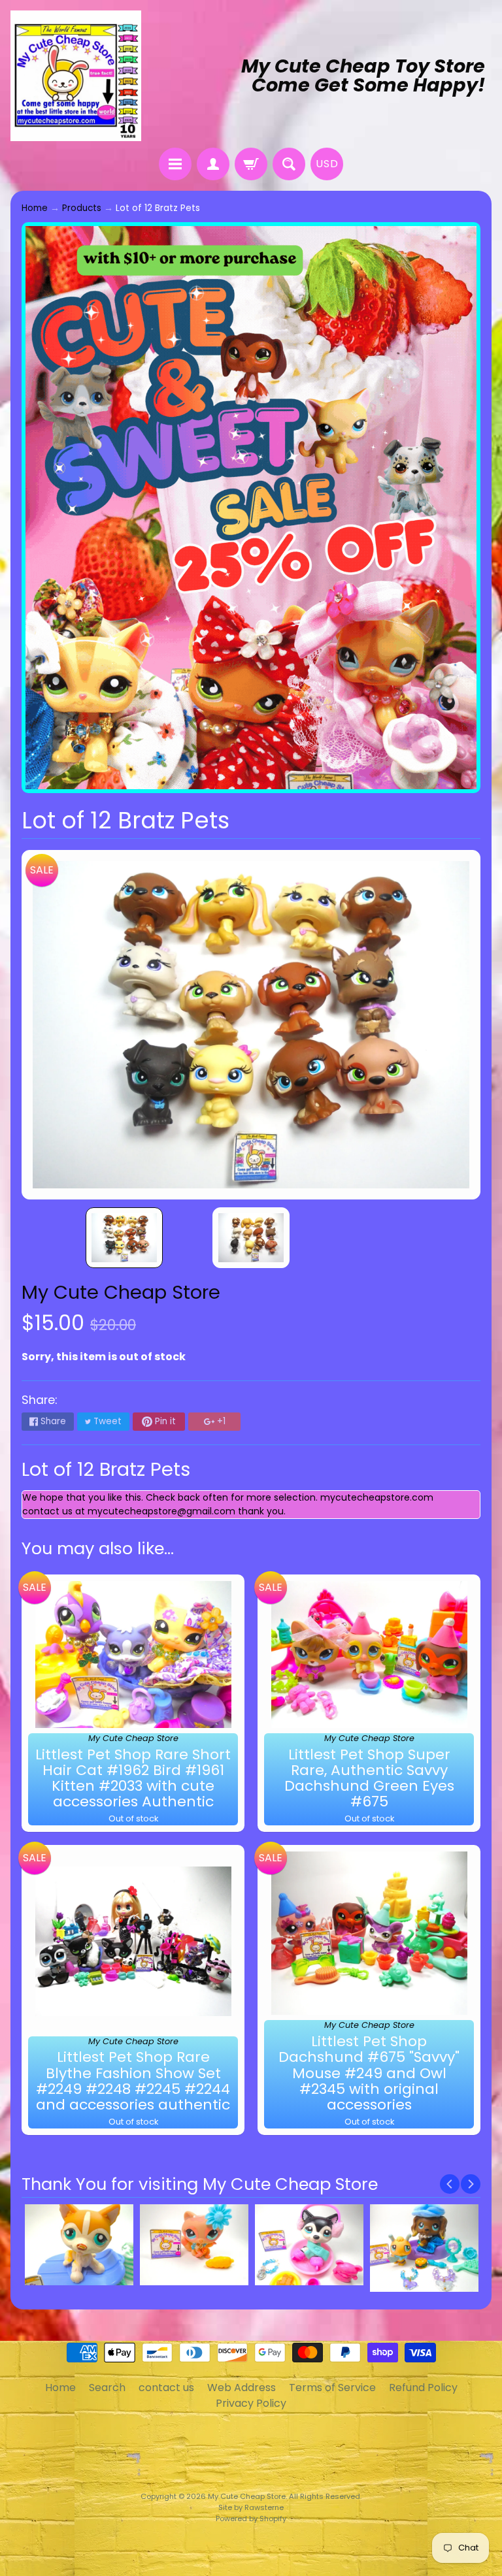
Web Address (242, 2388)
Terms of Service (332, 2388)
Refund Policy (423, 2388)
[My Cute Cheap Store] (76, 76)
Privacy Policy (251, 2403)
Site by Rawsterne (251, 2507)
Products (82, 208)
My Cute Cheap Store (121, 1292)
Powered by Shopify (251, 2519)
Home (35, 208)
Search (107, 2388)
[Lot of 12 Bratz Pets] (124, 1238)
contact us (166, 2388)
